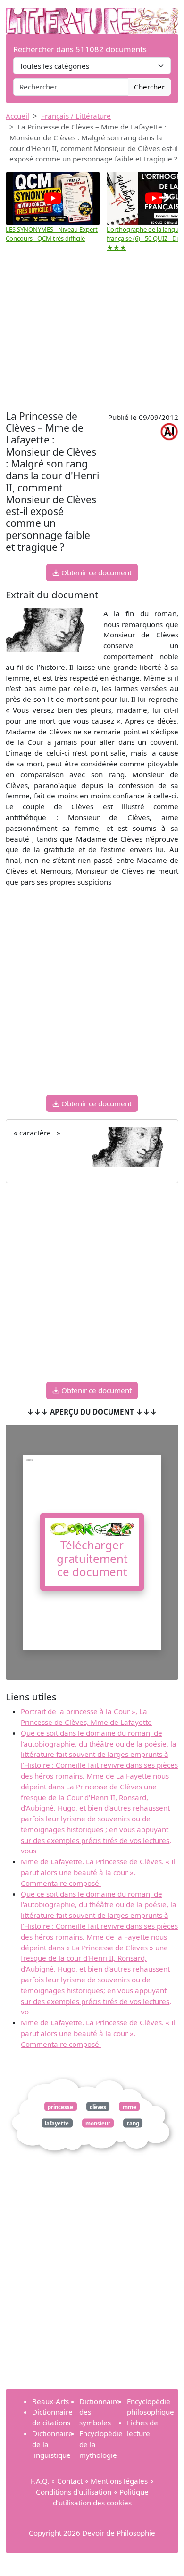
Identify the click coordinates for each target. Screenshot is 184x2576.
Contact (70, 2481)
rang (133, 2123)
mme (130, 2106)
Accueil (17, 116)
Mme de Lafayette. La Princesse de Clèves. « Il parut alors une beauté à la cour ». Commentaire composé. (98, 1872)
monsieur (98, 2123)
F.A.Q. (40, 2481)
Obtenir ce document (96, 572)
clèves (98, 2106)
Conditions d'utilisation (74, 2492)
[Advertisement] (92, 332)
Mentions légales (119, 2481)
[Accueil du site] (92, 16)
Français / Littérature (76, 116)
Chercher (149, 87)
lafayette (57, 2123)
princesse (60, 2106)
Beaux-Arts (50, 2401)
